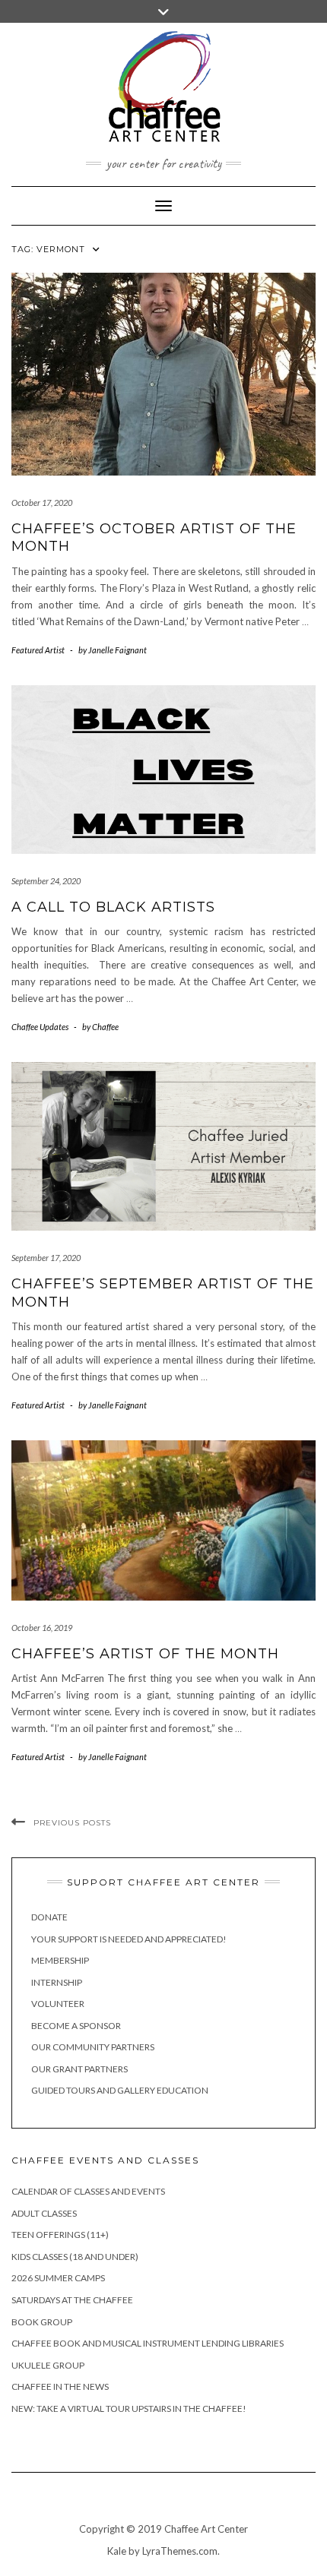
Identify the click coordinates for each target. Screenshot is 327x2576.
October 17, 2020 (42, 503)
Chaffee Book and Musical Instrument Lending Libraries (148, 2343)
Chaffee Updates (40, 1027)
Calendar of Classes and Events (88, 2191)
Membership (60, 1960)
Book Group (42, 2322)
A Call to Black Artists (113, 907)
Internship (57, 1982)
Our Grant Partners (79, 2069)
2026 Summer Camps (58, 2278)
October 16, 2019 (42, 1628)
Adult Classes (44, 2213)
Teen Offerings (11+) (60, 2235)
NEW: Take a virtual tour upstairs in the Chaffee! (129, 2408)
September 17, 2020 (46, 1258)
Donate (49, 1917)
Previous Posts (72, 1823)
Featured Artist (38, 650)
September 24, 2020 (46, 881)
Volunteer (58, 2004)
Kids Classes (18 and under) (75, 2257)
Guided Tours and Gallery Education (120, 2090)
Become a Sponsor (76, 2026)
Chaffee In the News (60, 2386)
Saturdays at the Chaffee (72, 2300)
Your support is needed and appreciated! (129, 1939)
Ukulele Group (48, 2365)
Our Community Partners (93, 2047)
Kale (117, 2551)
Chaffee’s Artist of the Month (145, 1654)
